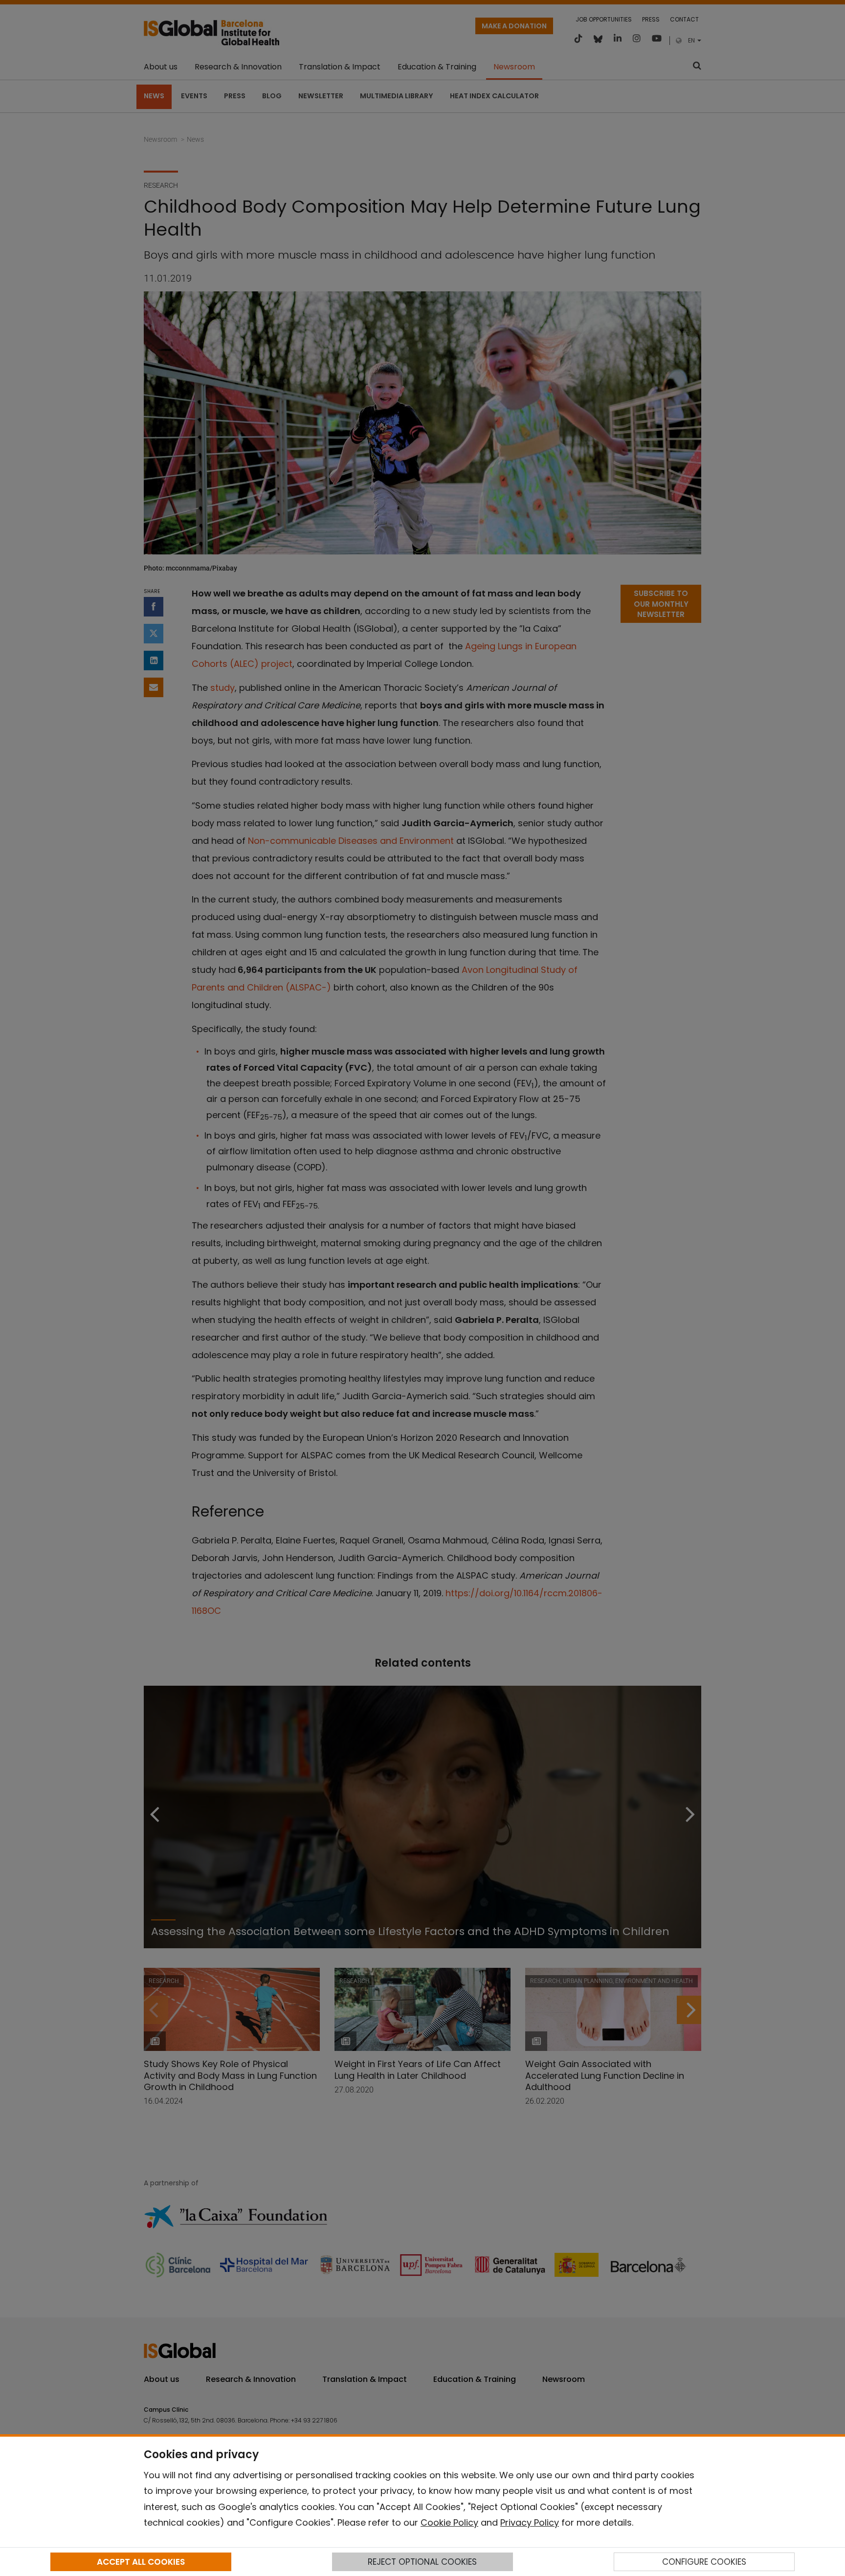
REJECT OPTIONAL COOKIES (422, 2562)
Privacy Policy (530, 2522)
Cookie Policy (449, 2522)
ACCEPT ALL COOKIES (141, 2562)
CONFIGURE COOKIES (704, 2562)
